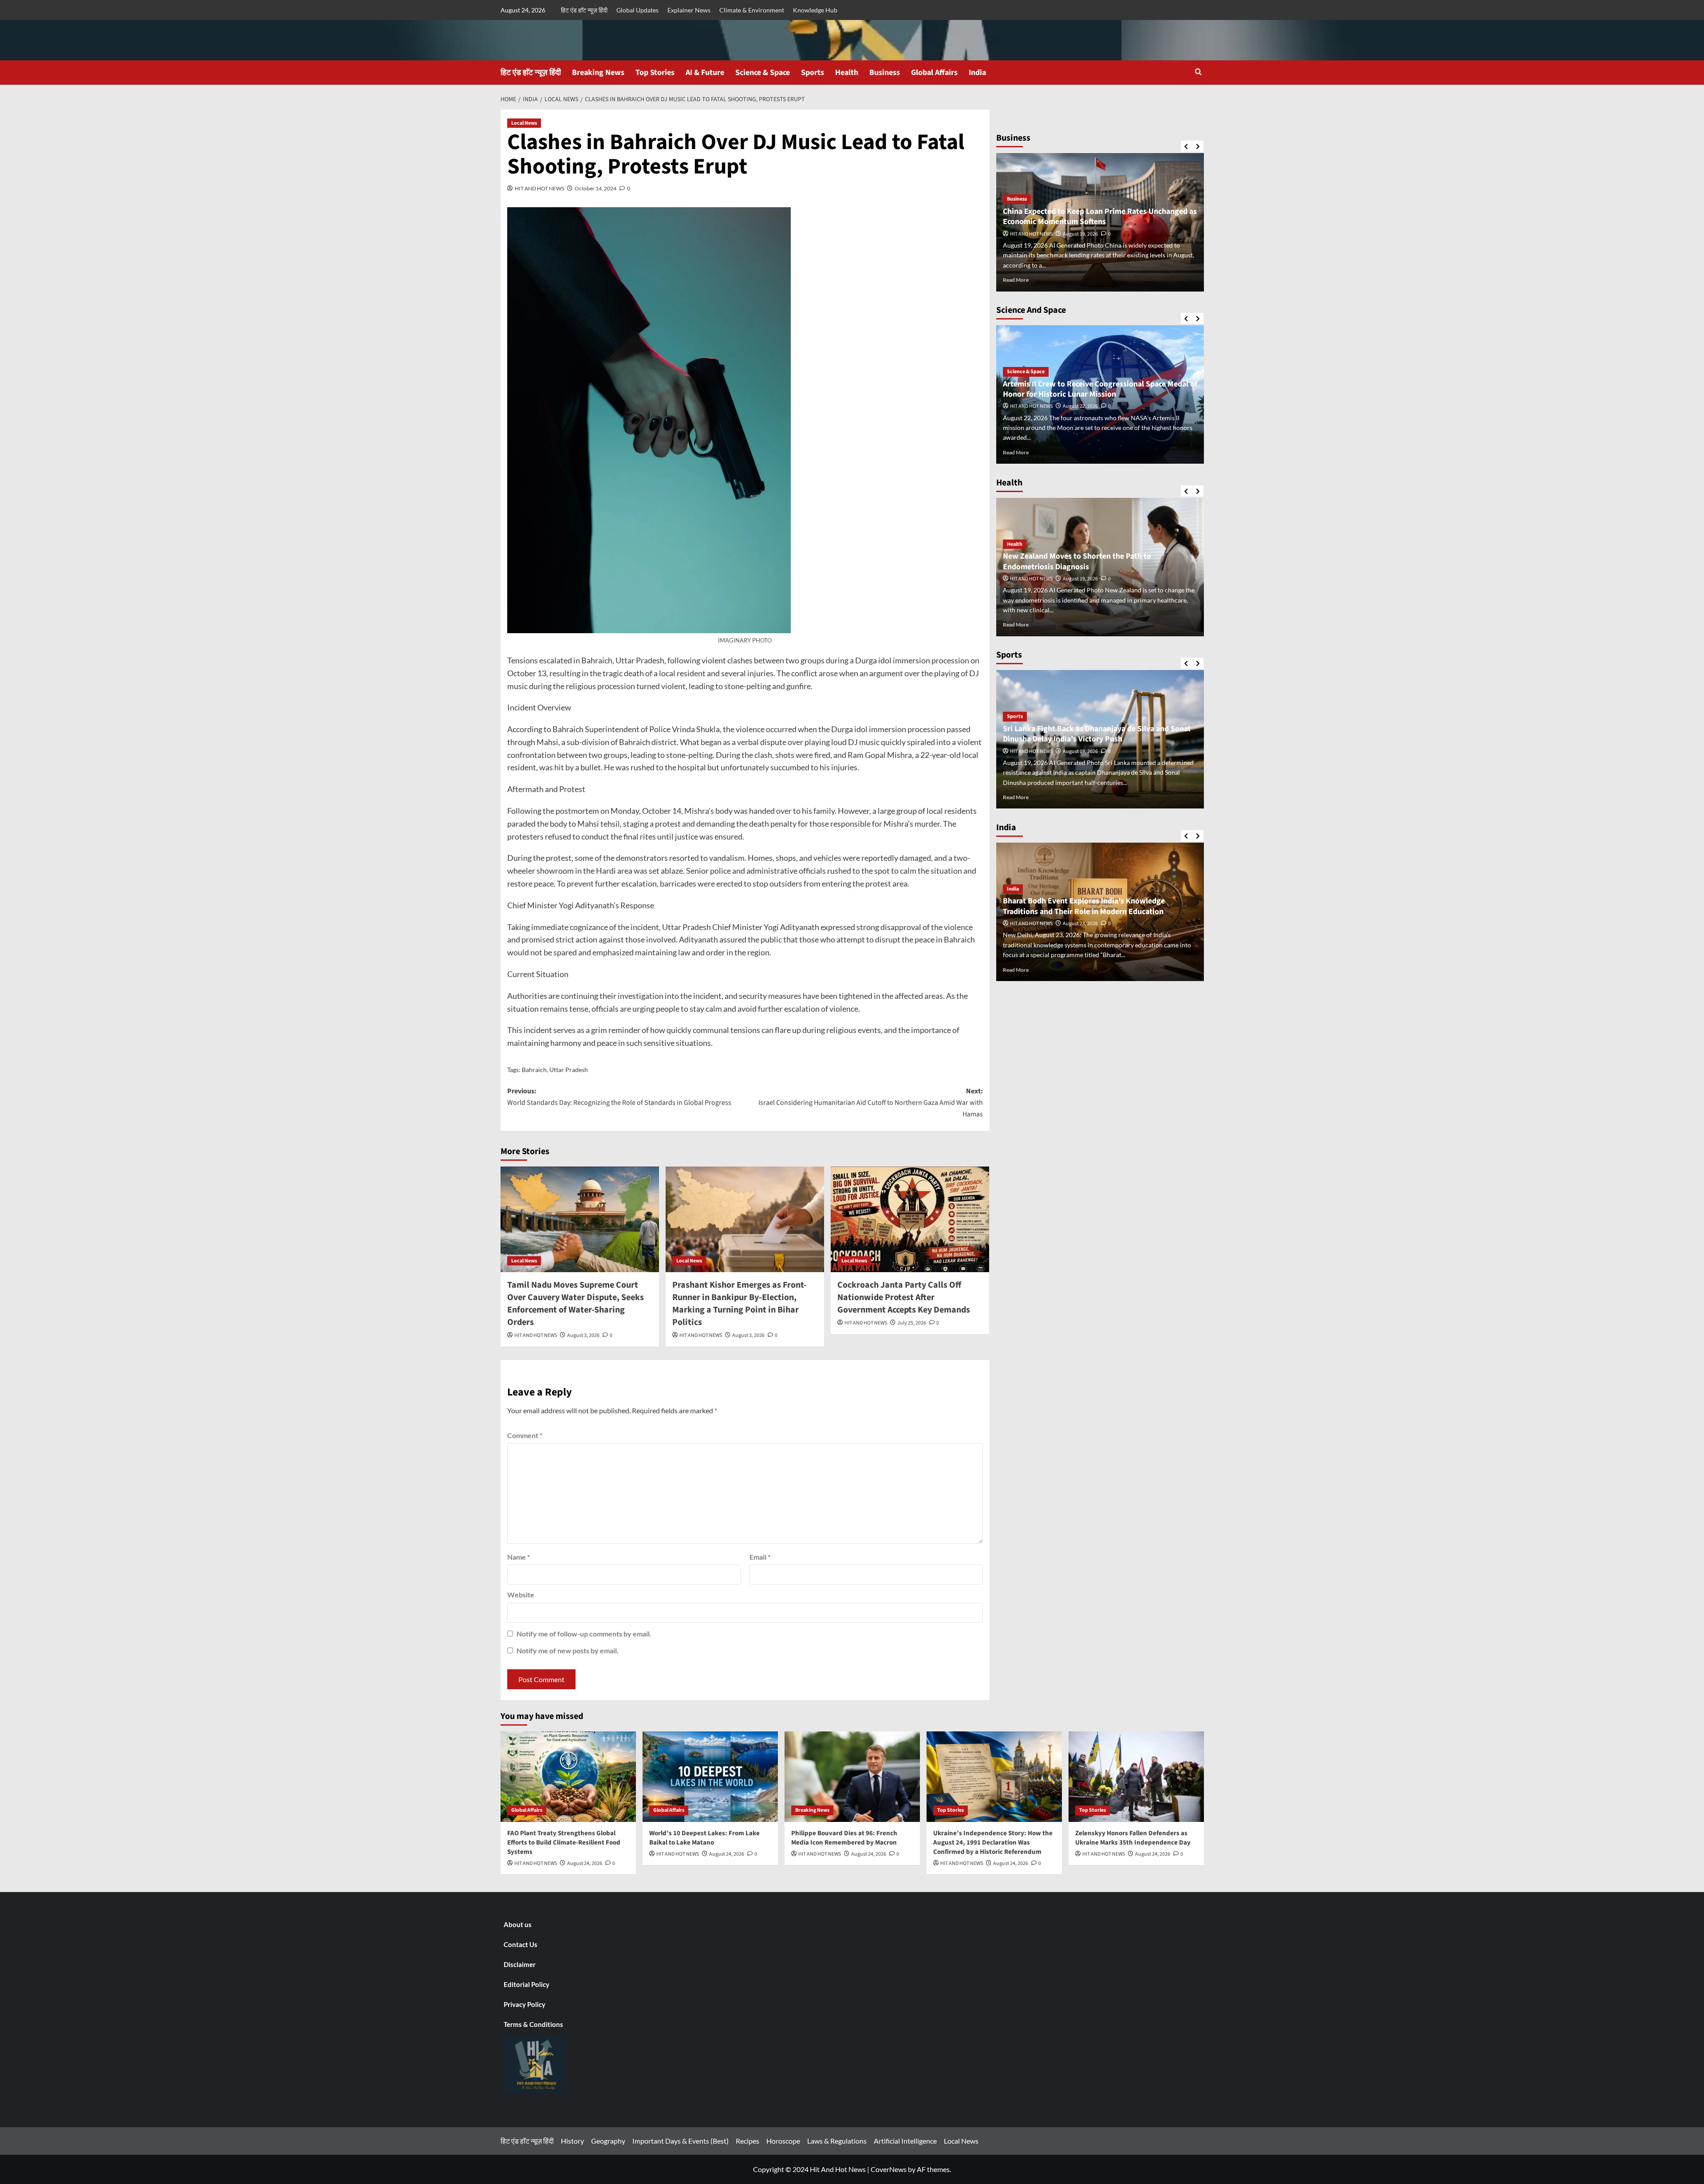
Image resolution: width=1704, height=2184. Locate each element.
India (977, 73)
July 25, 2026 (912, 1323)
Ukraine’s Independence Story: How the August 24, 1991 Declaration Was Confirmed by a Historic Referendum (993, 1843)
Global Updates (637, 10)
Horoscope (783, 2141)
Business (885, 73)
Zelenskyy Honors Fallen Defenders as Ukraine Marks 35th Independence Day (1133, 1838)
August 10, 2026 (1080, 406)
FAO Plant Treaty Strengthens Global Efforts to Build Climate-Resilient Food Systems (564, 1843)
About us (518, 1924)
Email (760, 1557)
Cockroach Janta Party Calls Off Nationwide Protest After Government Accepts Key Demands (904, 1297)
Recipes (747, 2141)
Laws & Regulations (837, 2141)
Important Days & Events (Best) (680, 2141)
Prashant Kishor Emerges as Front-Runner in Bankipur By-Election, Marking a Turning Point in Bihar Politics (740, 1304)
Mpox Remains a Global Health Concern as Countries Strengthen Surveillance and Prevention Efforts (1093, 561)
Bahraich (534, 1070)
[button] (1198, 72)
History (572, 2141)
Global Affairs (934, 73)
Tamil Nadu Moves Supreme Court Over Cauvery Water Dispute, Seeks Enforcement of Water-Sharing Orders (576, 1304)
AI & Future (705, 73)
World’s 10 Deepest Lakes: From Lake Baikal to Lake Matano (704, 1838)
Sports (813, 73)
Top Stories (655, 73)
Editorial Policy (527, 1984)
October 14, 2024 (596, 188)
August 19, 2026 (1080, 924)
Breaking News (598, 73)
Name (519, 1557)
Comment (525, 1435)
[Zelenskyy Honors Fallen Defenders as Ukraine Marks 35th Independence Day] (1136, 1776)
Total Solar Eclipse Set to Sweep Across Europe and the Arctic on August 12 (1098, 389)
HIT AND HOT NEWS (539, 188)
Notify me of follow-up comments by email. (584, 1634)
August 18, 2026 (1080, 234)
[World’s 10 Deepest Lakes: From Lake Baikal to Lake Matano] (710, 1776)
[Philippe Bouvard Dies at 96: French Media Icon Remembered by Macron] (852, 1776)
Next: (871, 1102)
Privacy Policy (525, 2004)
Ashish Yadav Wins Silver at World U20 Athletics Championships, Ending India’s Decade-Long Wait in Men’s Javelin (1093, 729)
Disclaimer (520, 1964)
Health (847, 73)
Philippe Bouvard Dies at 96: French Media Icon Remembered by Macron (844, 1838)
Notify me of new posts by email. (568, 1650)
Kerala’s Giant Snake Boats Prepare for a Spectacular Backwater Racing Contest (1094, 906)
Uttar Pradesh (569, 1070)
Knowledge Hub (815, 10)
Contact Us (521, 1944)
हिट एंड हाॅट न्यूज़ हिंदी (584, 10)
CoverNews (889, 2169)
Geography (608, 2141)
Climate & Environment (752, 10)
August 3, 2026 (583, 1335)
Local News (524, 123)
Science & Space (763, 73)
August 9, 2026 (1079, 579)
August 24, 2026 (585, 1863)
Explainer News (689, 10)
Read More (1016, 280)
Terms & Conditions (533, 2024)
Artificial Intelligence (905, 2141)
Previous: (619, 1097)
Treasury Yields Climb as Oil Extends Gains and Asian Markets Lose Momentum (1093, 217)
